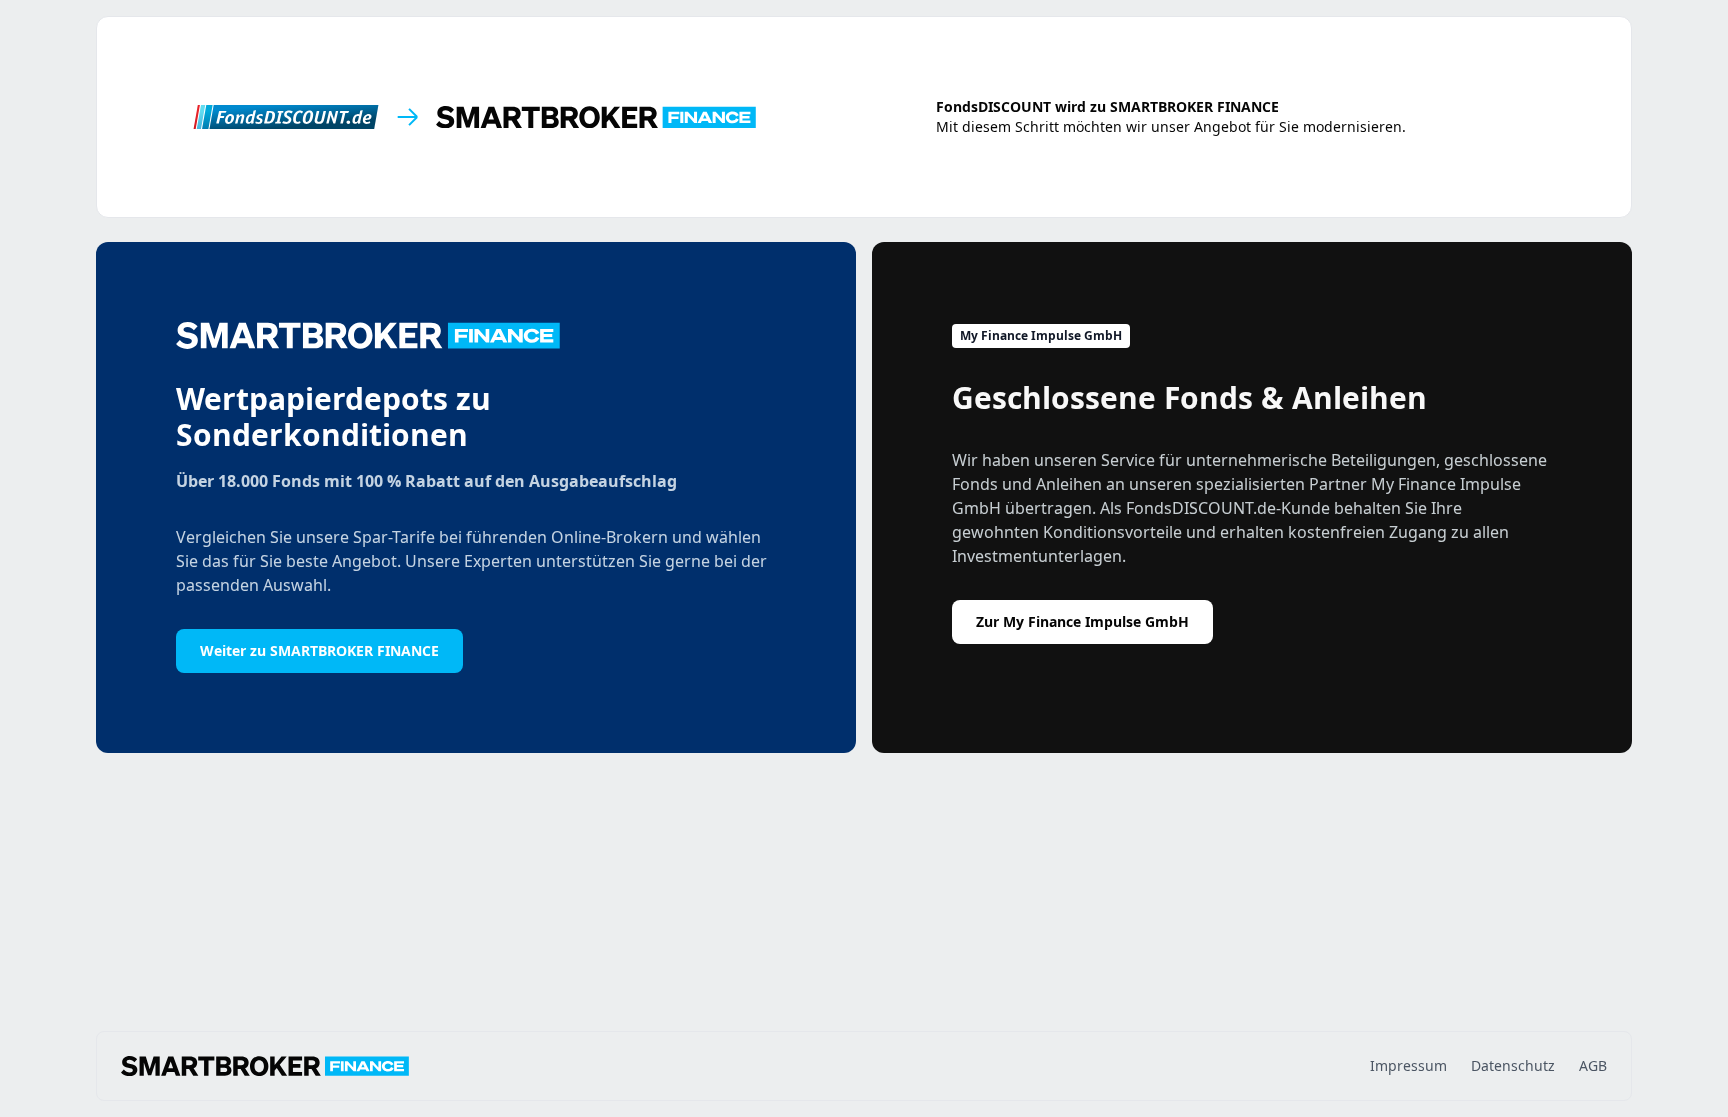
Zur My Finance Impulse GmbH (1082, 621)
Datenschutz (1513, 1065)
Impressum (1408, 1065)
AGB (1593, 1065)
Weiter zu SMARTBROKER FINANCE (319, 650)
